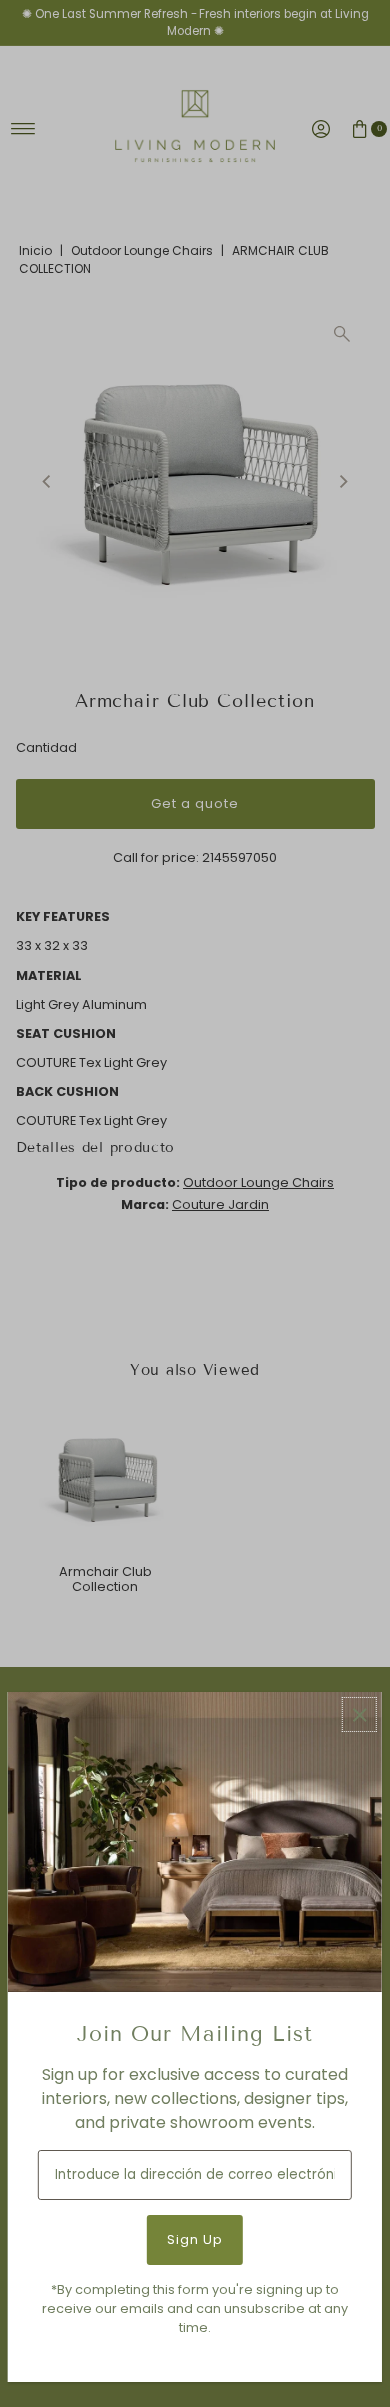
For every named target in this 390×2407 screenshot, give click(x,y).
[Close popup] (359, 1714)
